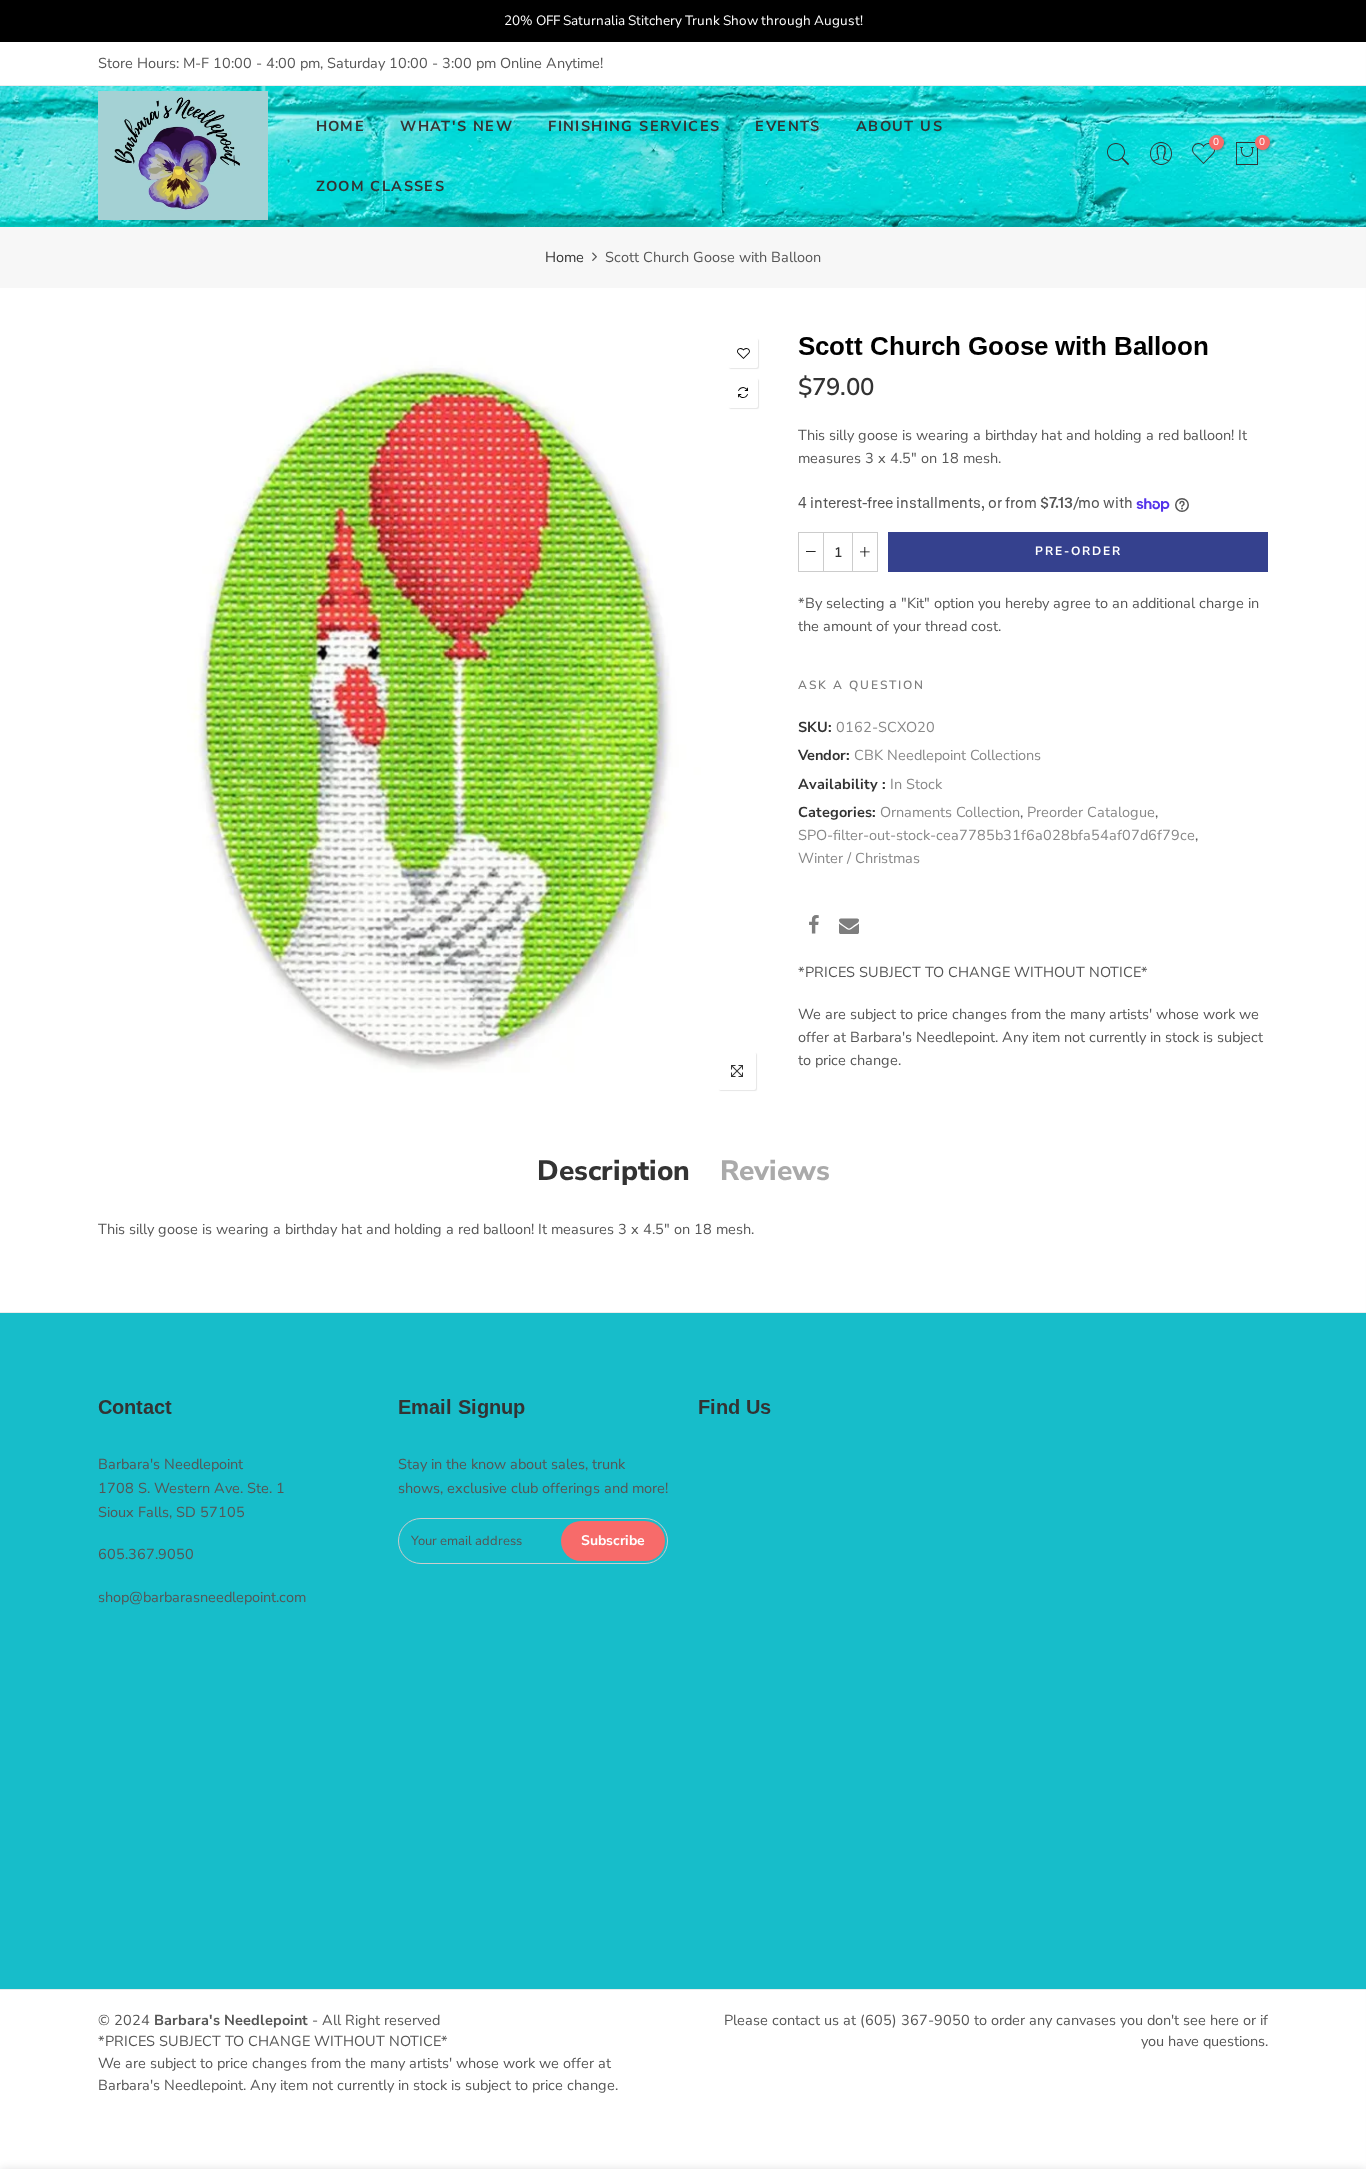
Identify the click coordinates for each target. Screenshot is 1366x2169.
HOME (341, 126)
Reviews (775, 1171)
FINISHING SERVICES (634, 126)
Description (613, 1171)
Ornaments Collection (950, 812)
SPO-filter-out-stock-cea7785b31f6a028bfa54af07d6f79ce (996, 835)
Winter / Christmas (859, 858)
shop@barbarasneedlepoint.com (202, 1597)
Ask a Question (861, 685)
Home (564, 257)
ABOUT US (899, 126)
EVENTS (787, 126)
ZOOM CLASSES (381, 186)
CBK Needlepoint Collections (947, 755)
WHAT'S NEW (456, 126)
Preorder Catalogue (1091, 812)
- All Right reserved (374, 2020)
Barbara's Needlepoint (231, 2020)
